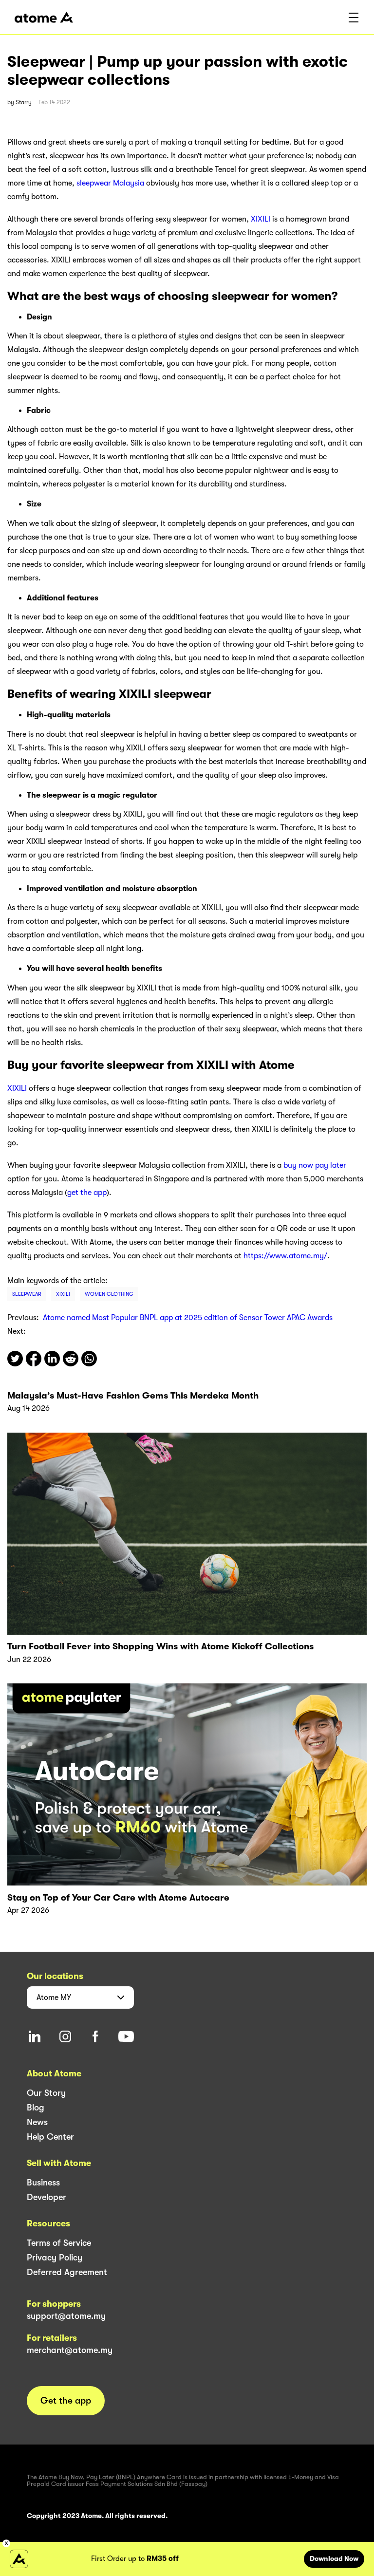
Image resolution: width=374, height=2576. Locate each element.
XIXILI (261, 219)
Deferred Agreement (67, 2272)
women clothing (109, 1294)
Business (43, 2183)
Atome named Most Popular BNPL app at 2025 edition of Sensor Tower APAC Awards (188, 1318)
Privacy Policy (55, 2258)
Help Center (50, 2137)
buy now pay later (315, 1165)
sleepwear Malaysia (110, 183)
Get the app (66, 2401)
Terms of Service (59, 2243)
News (37, 2122)
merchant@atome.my (70, 2350)
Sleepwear (27, 1294)
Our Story (46, 2093)
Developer (47, 2197)
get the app (87, 1193)
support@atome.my (66, 2316)
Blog (36, 2108)
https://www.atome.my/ (285, 1256)
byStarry (19, 102)
